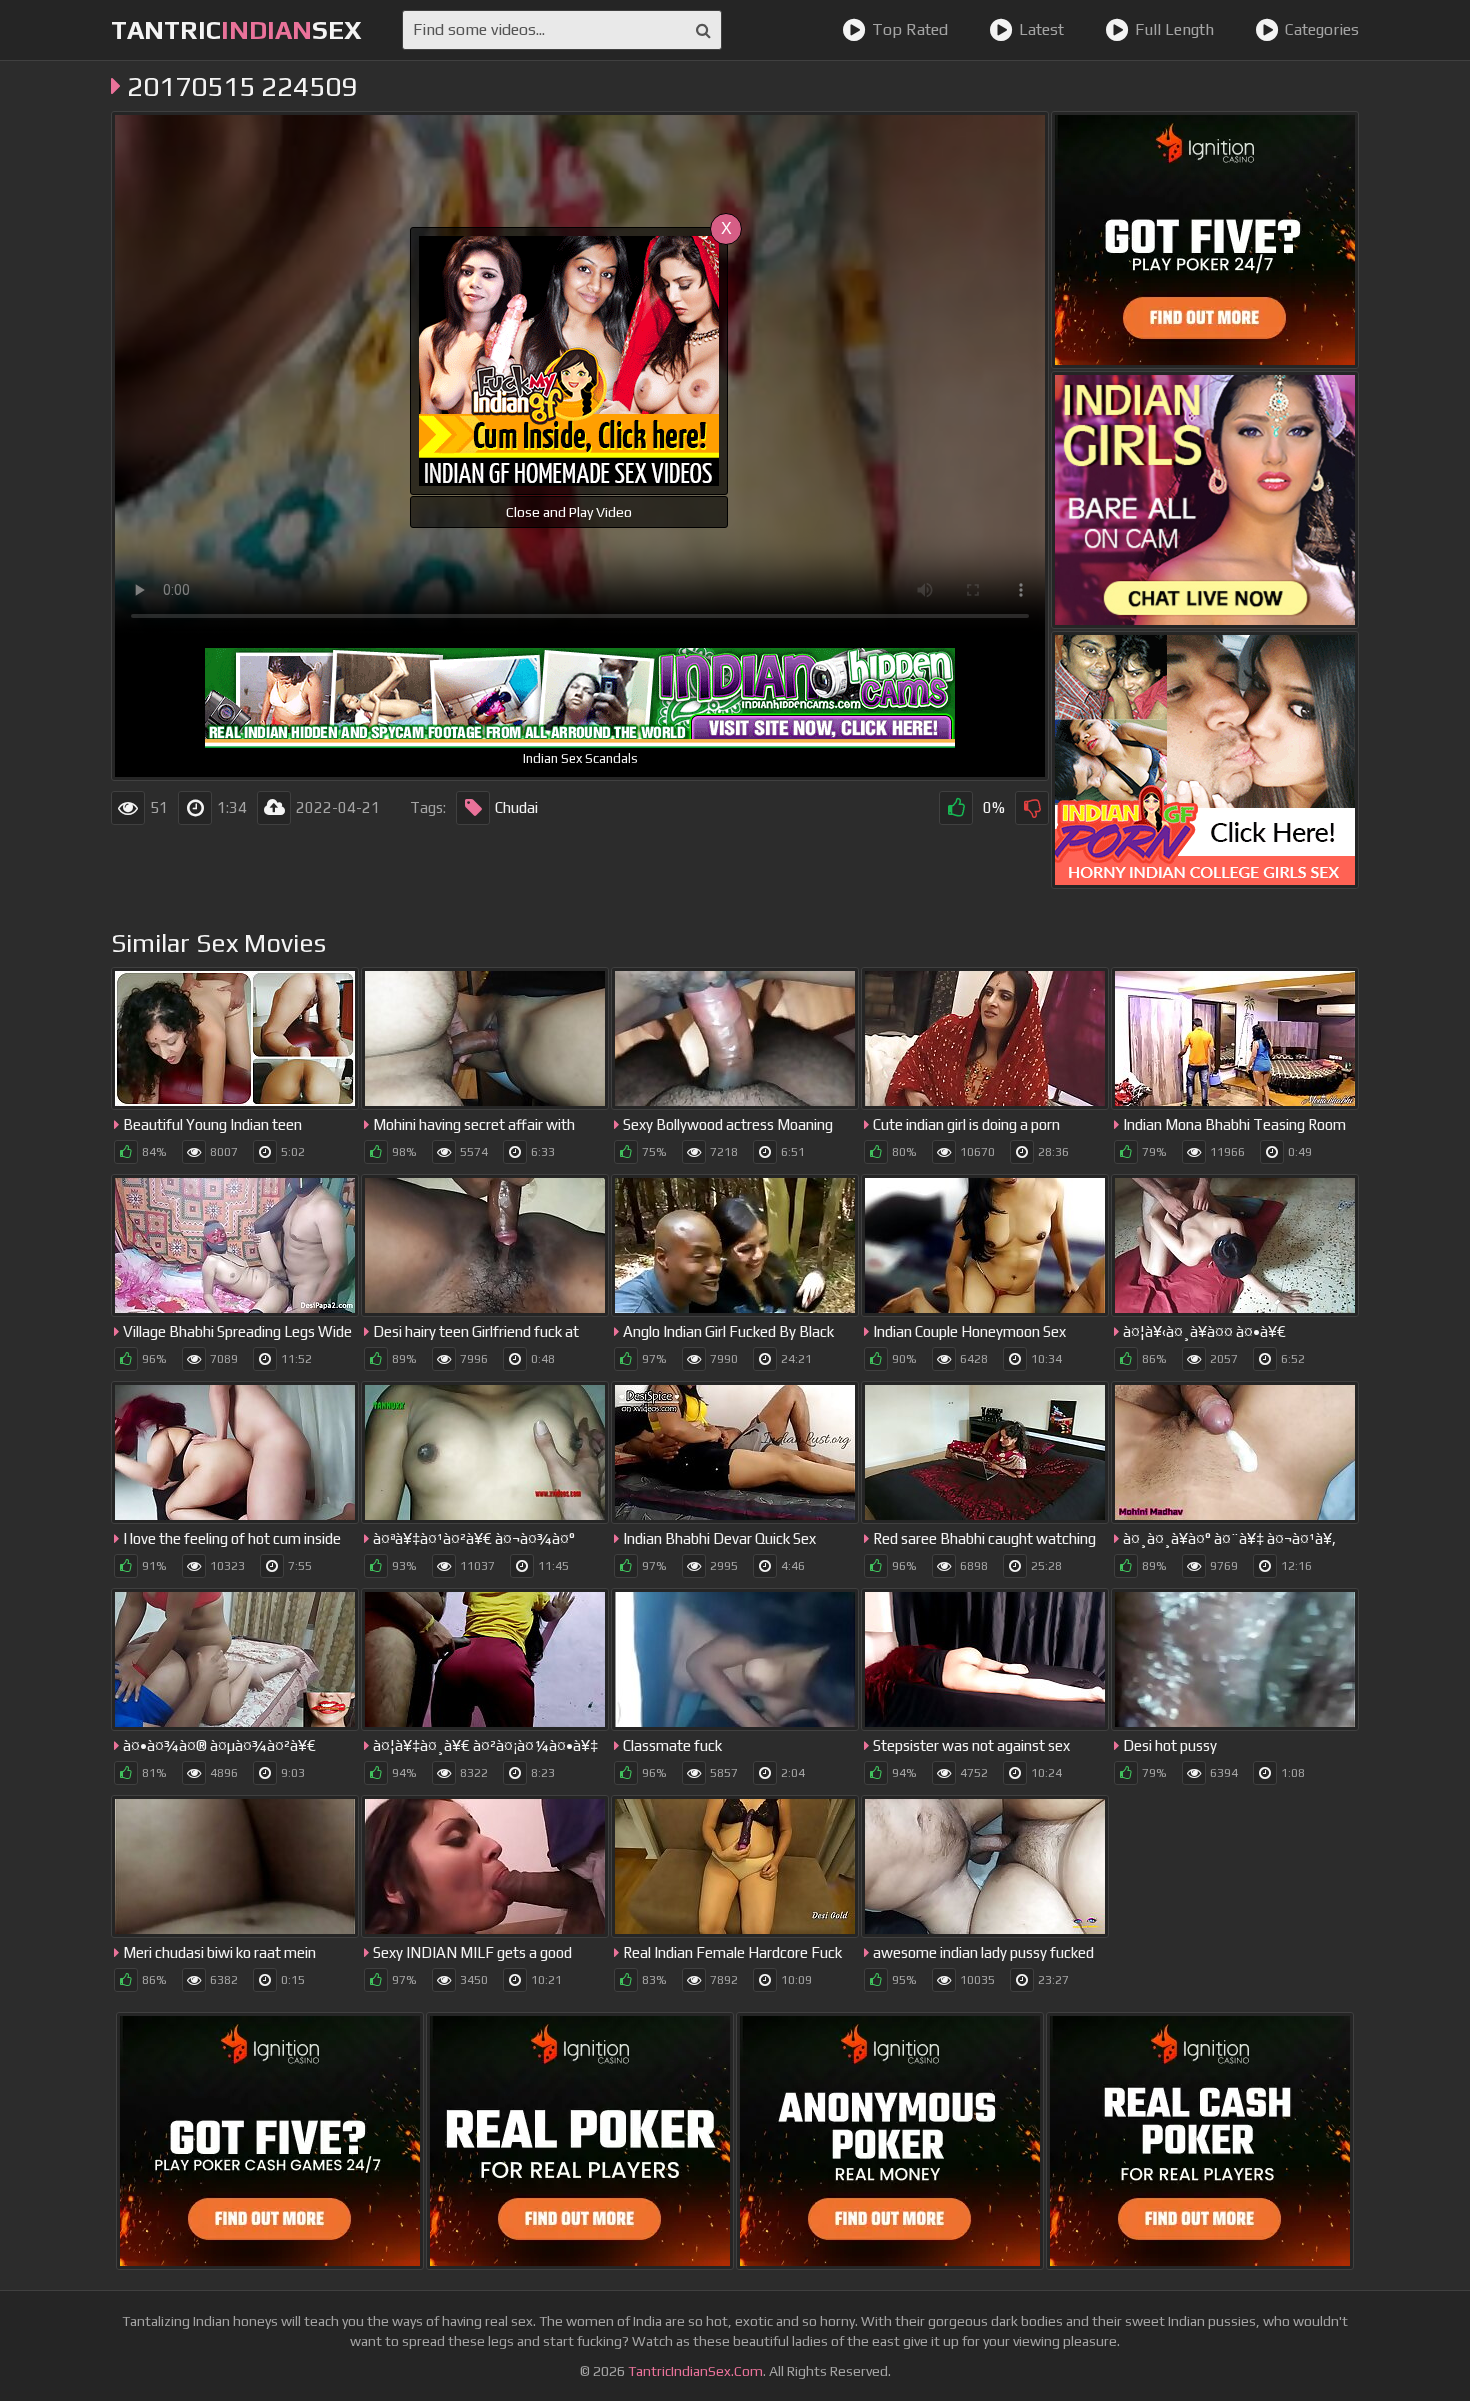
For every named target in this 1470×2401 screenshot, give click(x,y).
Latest (1041, 29)
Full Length (1174, 29)
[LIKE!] (956, 808)
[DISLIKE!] (1032, 808)
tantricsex (236, 30)
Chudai (516, 807)
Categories (1322, 29)
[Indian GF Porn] (1205, 760)
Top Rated (910, 29)
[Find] (703, 30)
